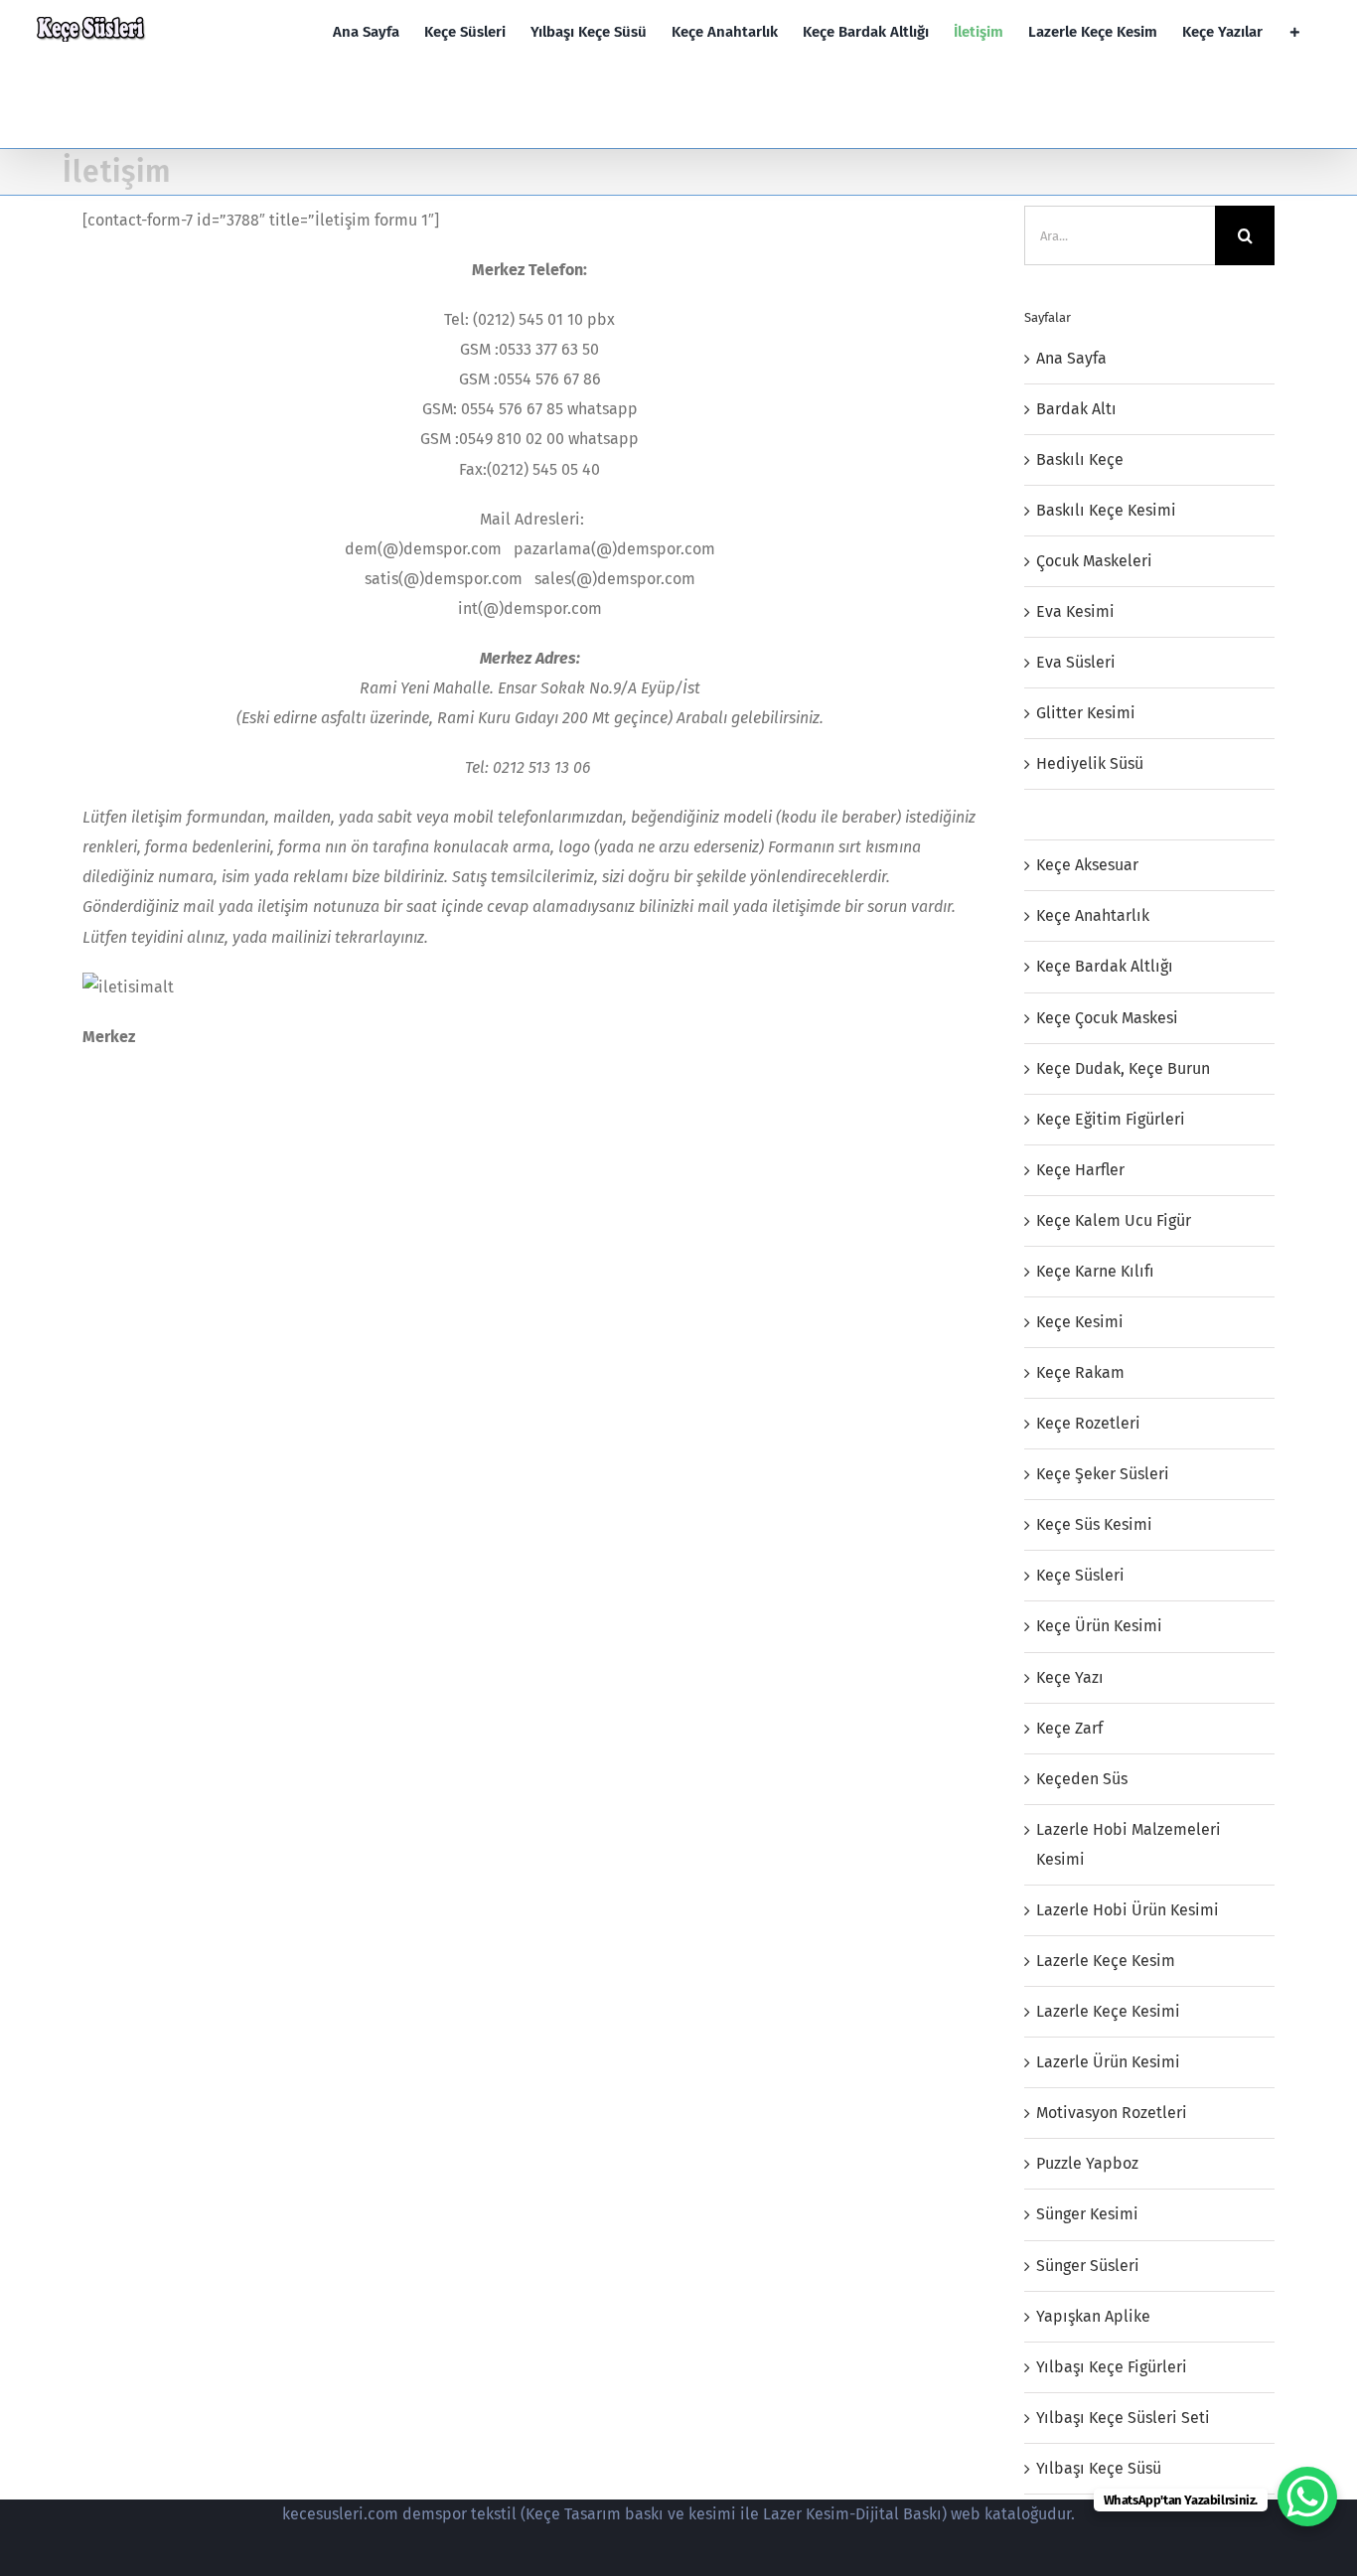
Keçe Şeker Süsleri (1103, 1474)
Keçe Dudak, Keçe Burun (1123, 1068)
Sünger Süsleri (1088, 2266)
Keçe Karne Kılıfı (1095, 1271)
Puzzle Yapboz (1087, 2163)
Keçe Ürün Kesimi (1099, 1626)
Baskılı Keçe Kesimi (1106, 510)
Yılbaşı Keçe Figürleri (1112, 2367)
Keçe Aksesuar (1087, 865)
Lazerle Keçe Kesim (1106, 1961)
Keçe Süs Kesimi (1094, 1524)
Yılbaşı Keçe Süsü (1099, 2468)
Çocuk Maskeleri (1094, 561)
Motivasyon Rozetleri (1112, 2113)
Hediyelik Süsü (1090, 763)
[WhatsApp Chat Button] (1307, 2497)
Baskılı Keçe (1080, 459)
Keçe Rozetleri (1088, 1423)
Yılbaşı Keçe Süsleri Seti (1123, 2418)
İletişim (1064, 814)
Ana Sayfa (1071, 358)
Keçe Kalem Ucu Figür (1114, 1220)
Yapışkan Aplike (1093, 2316)
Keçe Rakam (1080, 1372)
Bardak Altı (1076, 409)
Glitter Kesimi (1086, 713)
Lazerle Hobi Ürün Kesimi (1128, 1910)
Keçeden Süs (1082, 1779)
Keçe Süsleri (1080, 1575)
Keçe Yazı (1070, 1677)
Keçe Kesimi (1080, 1322)
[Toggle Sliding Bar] (1295, 32)
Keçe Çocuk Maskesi (1107, 1018)
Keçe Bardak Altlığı (1105, 966)
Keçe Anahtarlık (1093, 915)
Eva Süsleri (1076, 662)
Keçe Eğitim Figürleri (1111, 1119)
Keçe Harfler (1080, 1170)
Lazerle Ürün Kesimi (1108, 2062)
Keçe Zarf (1069, 1728)
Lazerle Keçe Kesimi (1108, 2011)
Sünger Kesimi (1087, 2214)
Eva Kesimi (1075, 611)
